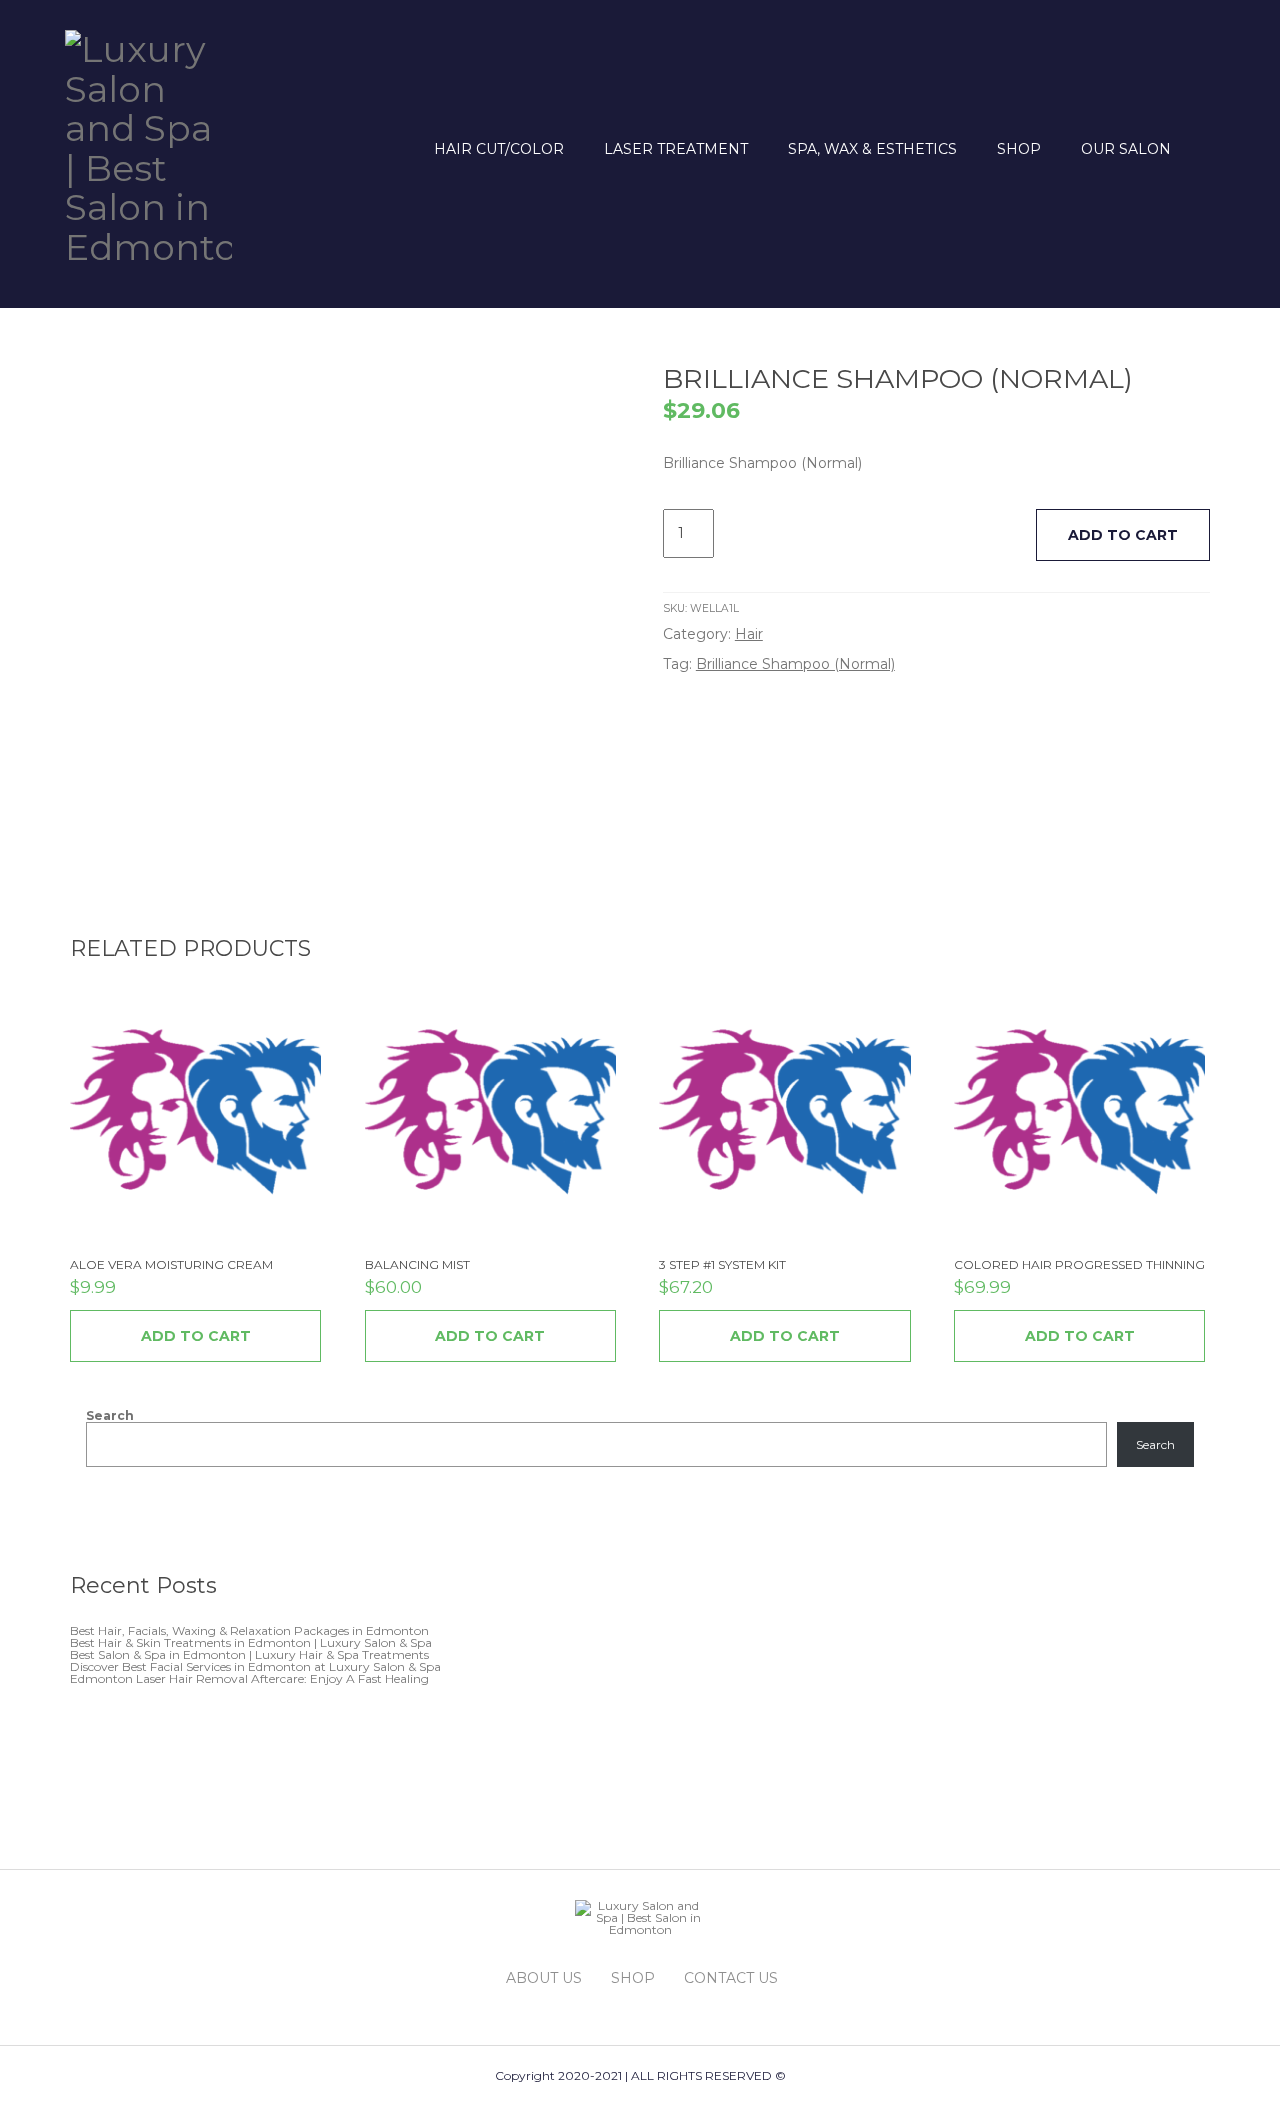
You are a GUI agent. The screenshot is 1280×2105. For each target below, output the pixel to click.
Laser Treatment (676, 149)
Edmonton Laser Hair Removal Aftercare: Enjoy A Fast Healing (249, 1678)
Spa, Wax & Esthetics (872, 149)
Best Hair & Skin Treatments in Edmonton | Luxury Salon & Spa (251, 1642)
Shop (1019, 149)
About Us (544, 1978)
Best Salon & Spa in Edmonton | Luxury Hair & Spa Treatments (249, 1654)
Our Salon (1126, 149)
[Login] (1202, 149)
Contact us (731, 1978)
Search (110, 1416)
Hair (749, 634)
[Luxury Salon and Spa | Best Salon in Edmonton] (148, 145)
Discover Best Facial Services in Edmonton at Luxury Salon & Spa (255, 1666)
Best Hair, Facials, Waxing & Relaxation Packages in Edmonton (249, 1630)
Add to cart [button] (196, 1336)
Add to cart (1123, 535)
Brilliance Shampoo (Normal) (795, 664)
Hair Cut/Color (499, 149)
